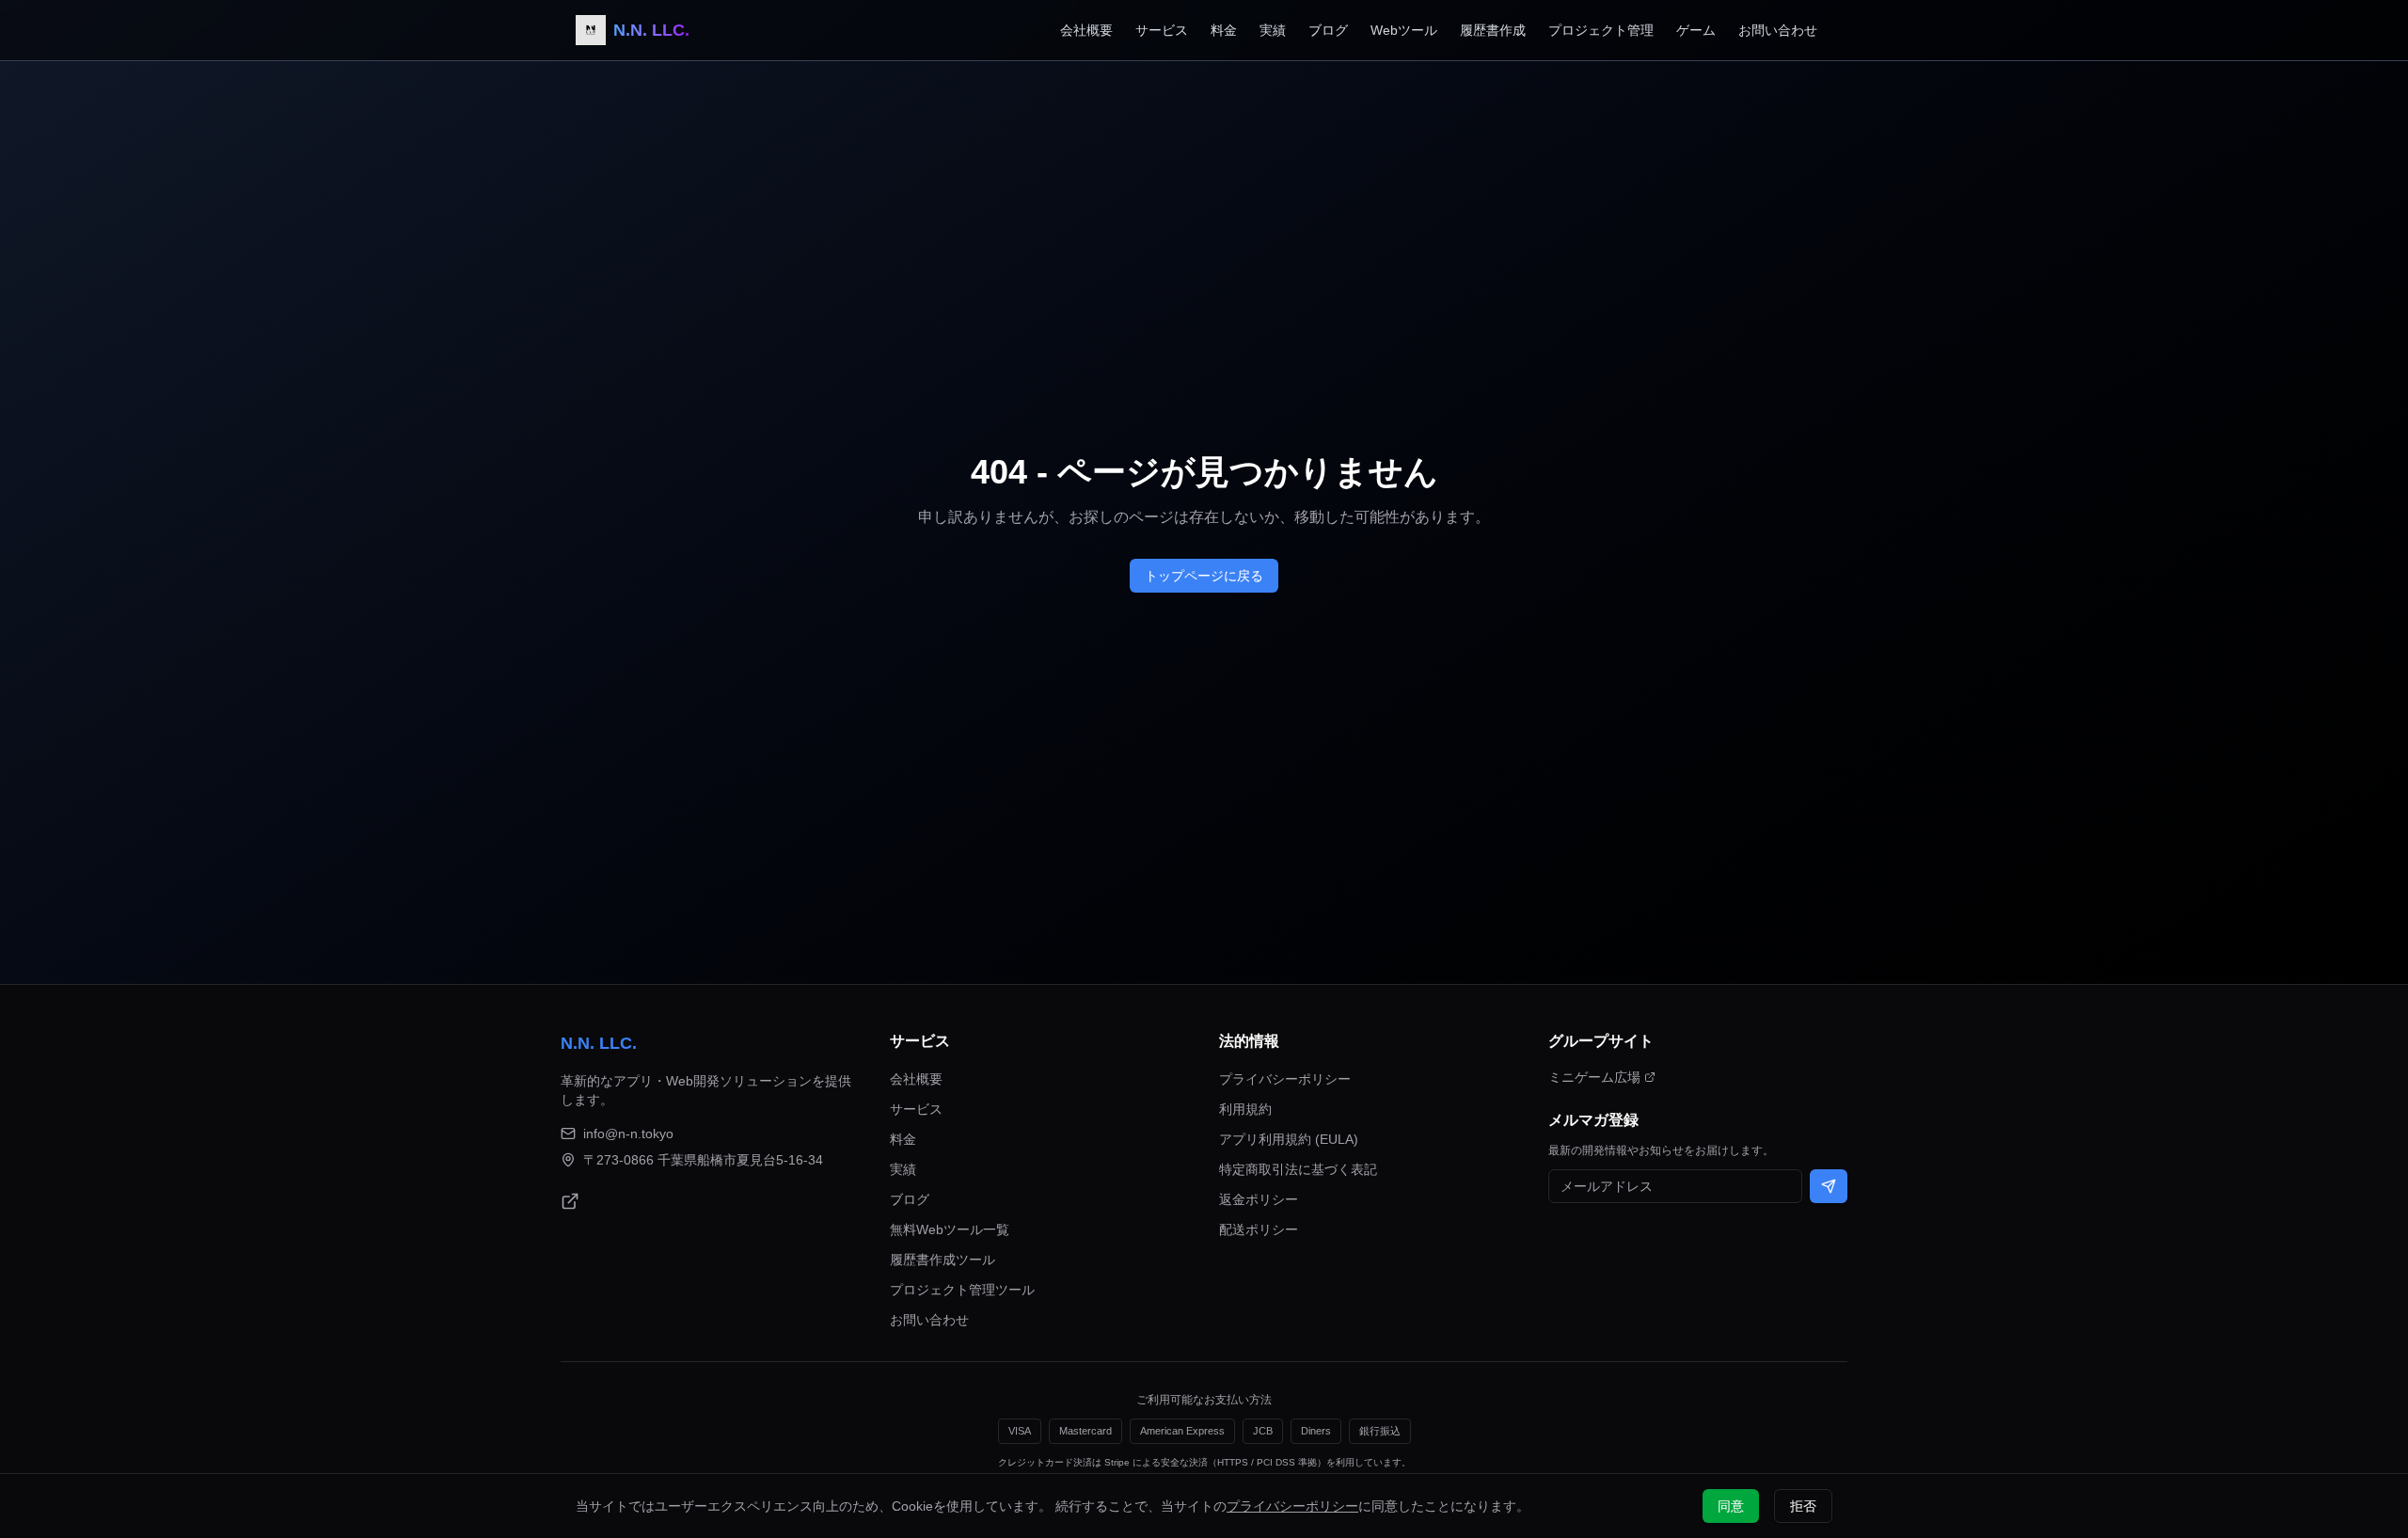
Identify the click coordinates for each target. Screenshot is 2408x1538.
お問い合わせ (1778, 30)
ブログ (1328, 30)
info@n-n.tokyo (628, 1134)
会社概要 (1086, 30)
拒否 (1803, 1506)
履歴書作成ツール (943, 1260)
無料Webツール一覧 (950, 1229)
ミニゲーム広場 (1594, 1077)
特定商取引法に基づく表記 (1298, 1169)
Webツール (1404, 30)
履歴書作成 (1493, 30)
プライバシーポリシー (1285, 1079)
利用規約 (1245, 1109)
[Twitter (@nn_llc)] (570, 1201)
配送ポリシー (1259, 1229)
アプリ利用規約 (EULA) (1289, 1139)
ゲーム (1696, 30)
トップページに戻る (1204, 576)
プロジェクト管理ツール (962, 1290)
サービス (1162, 30)
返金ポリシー (1259, 1199)
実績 (1273, 30)
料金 (1224, 30)
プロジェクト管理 (1601, 30)
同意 (1731, 1506)
